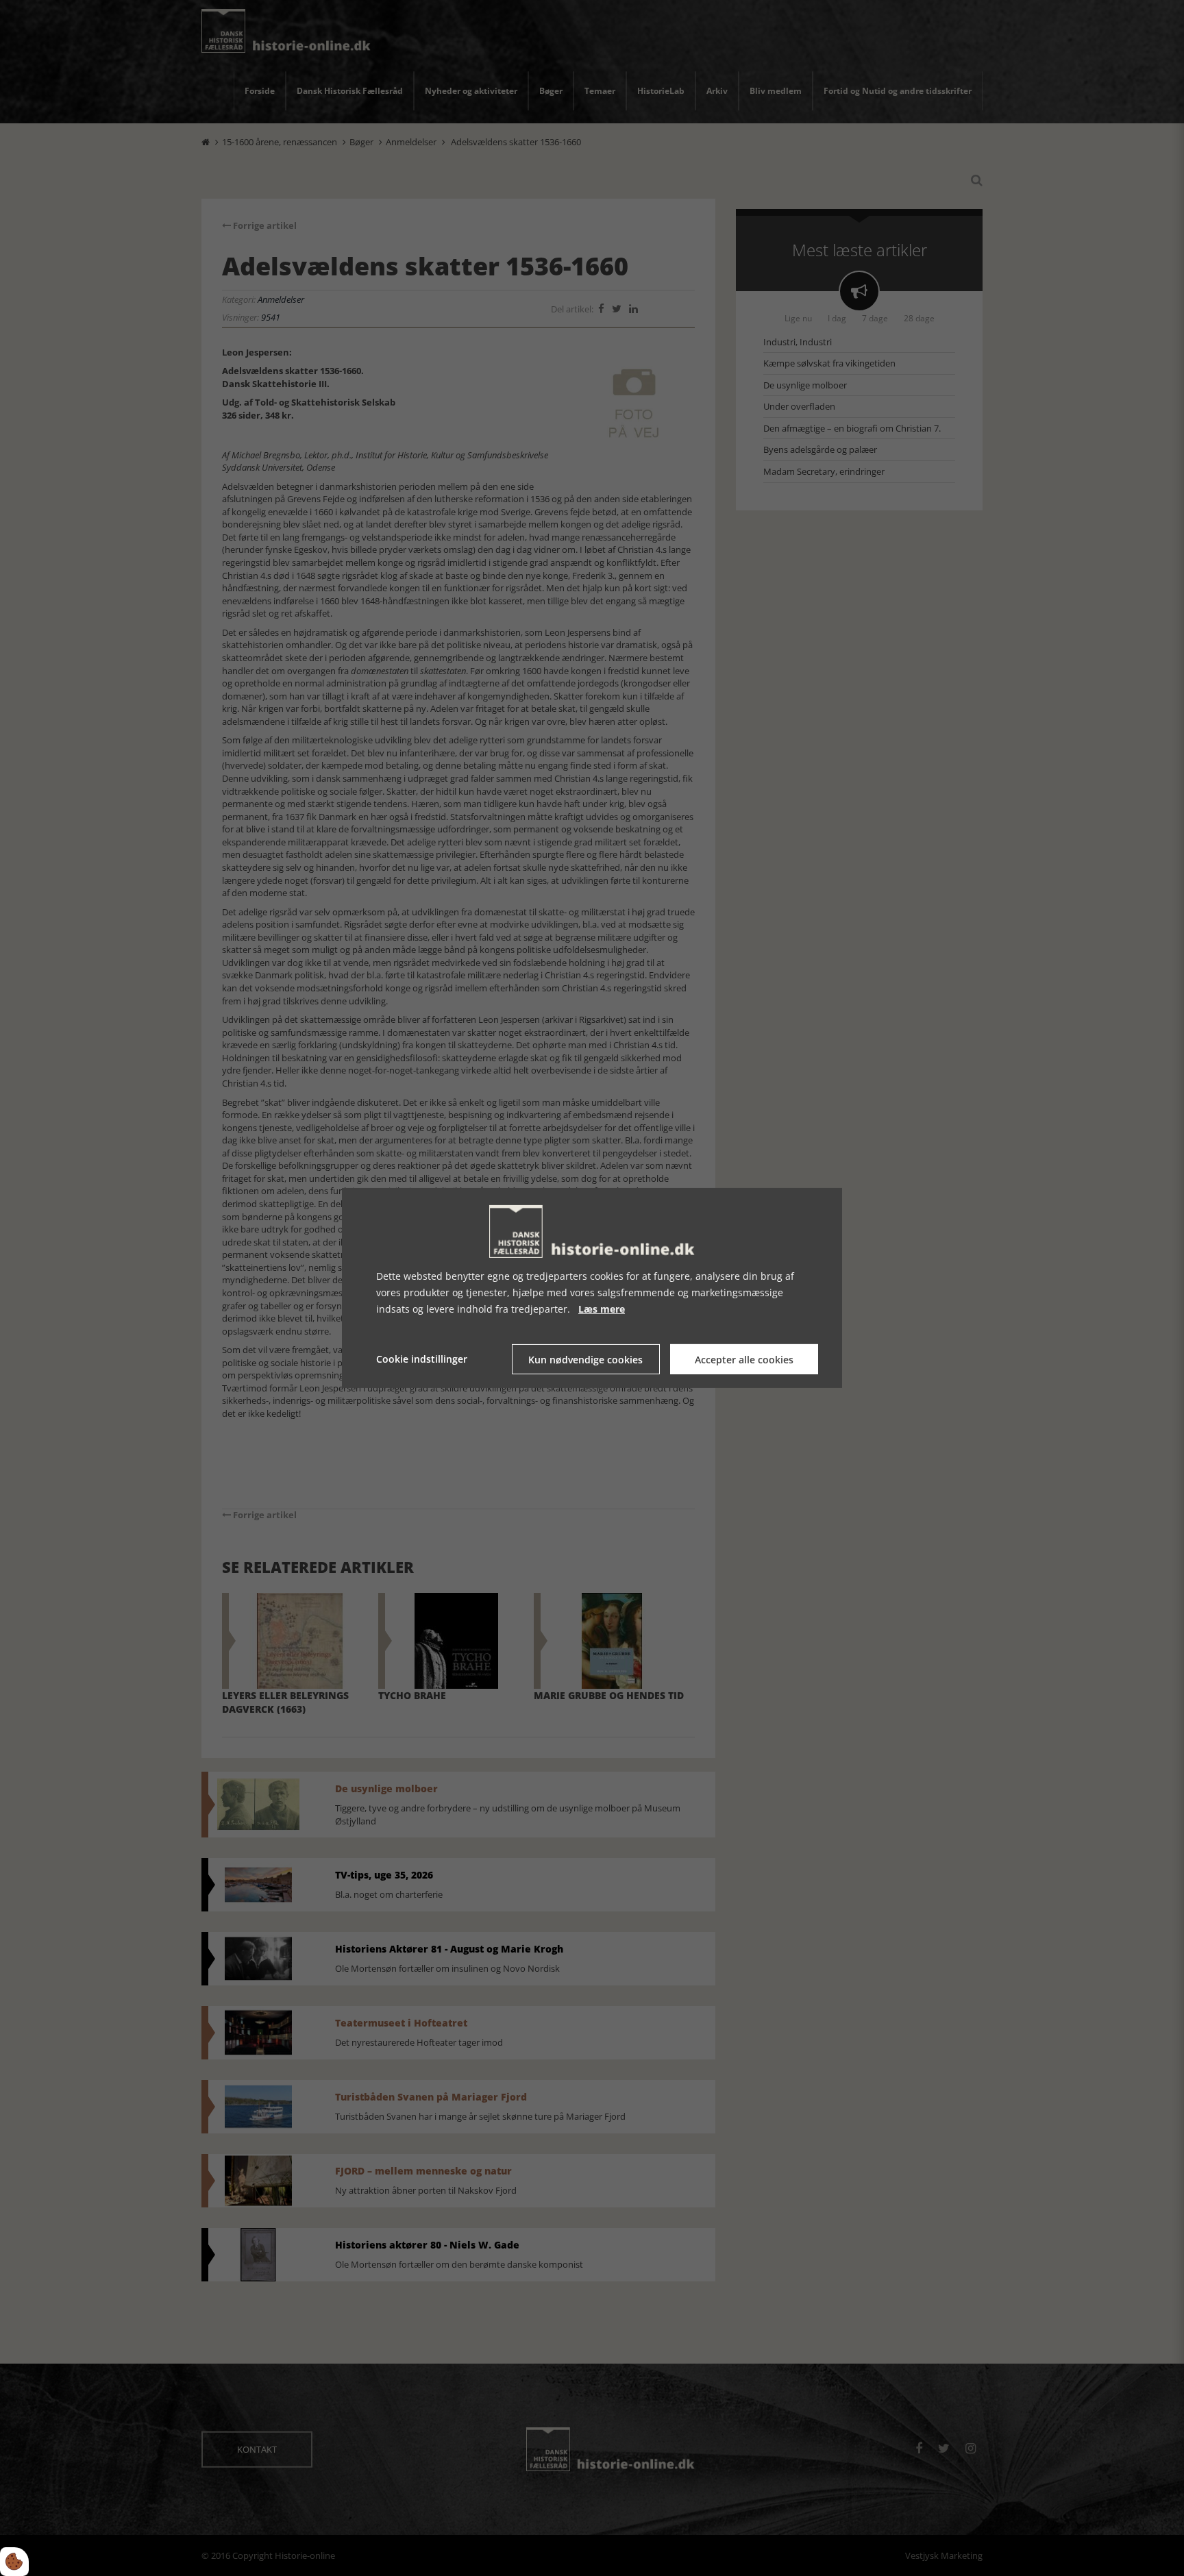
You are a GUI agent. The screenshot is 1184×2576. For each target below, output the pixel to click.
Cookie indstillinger (422, 1359)
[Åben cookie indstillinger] (14, 2562)
